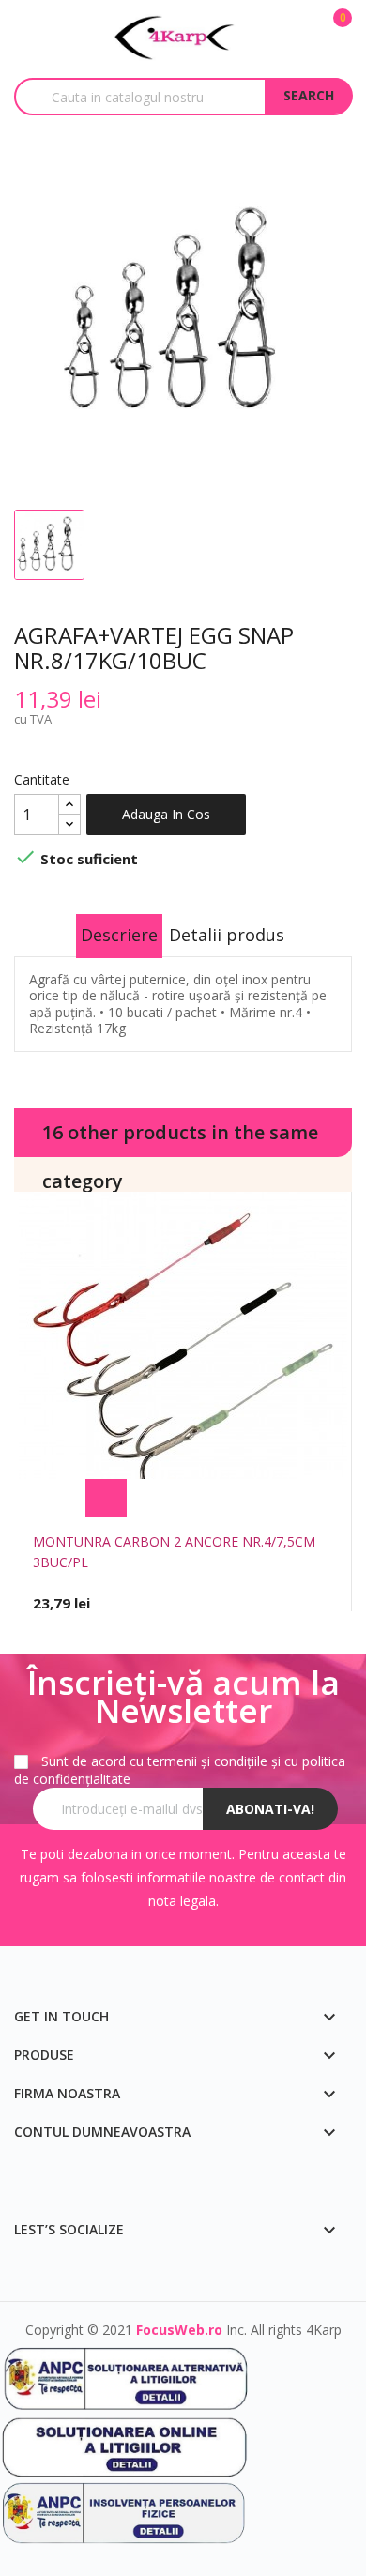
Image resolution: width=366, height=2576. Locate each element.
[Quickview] (261, 1498)
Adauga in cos (166, 814)
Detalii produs (227, 935)
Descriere (119, 935)
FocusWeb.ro (179, 2330)
